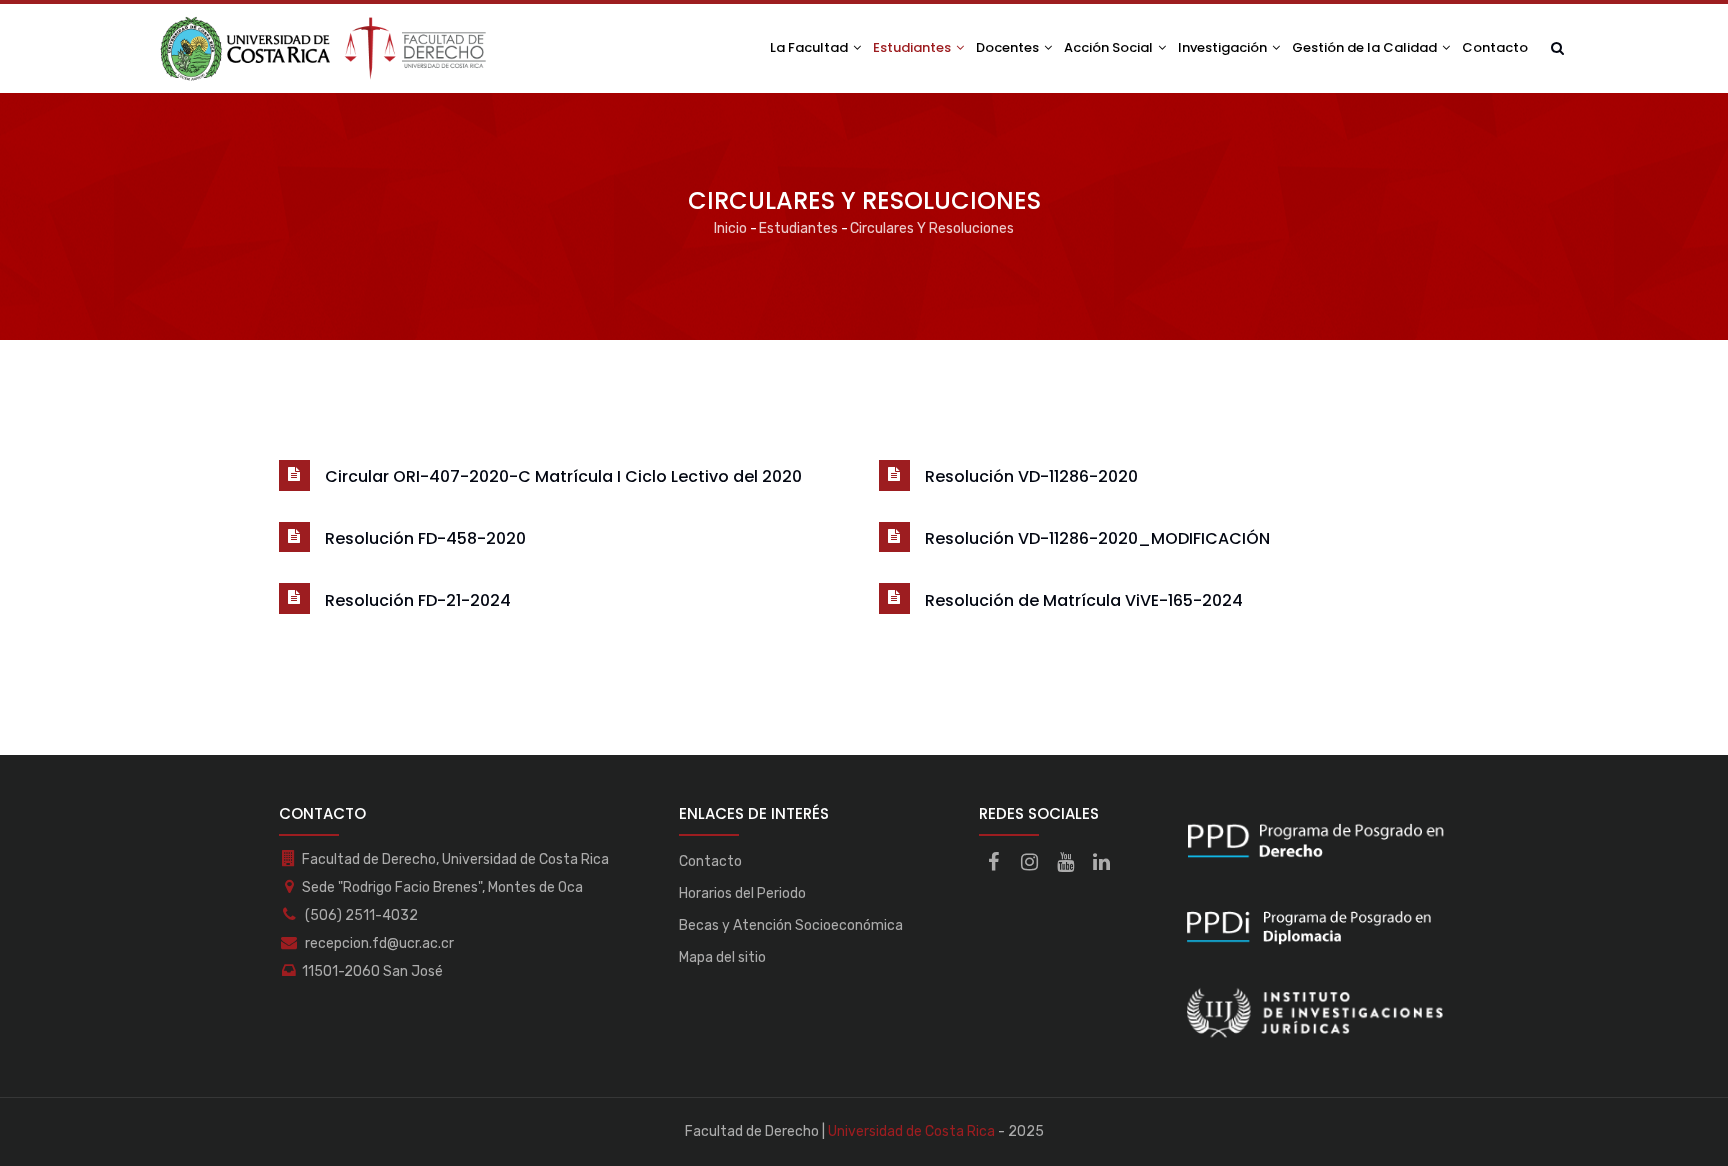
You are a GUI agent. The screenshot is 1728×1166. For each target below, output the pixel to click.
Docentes (1009, 47)
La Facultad (810, 47)
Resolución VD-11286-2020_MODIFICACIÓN (1097, 538)
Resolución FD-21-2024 (418, 600)
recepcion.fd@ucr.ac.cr (378, 943)
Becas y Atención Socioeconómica (791, 925)
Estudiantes (913, 47)
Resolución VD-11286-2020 (1031, 476)
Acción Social (1110, 47)
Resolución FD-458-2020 (425, 538)
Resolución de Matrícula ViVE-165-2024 (1084, 600)
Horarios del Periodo (742, 893)
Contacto (1495, 47)
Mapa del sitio (722, 957)
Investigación (1224, 47)
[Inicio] (324, 48)
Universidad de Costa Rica (911, 1131)
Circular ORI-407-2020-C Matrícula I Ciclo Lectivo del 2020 (563, 476)
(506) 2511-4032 (360, 915)
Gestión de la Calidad (1366, 47)
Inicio (730, 228)
